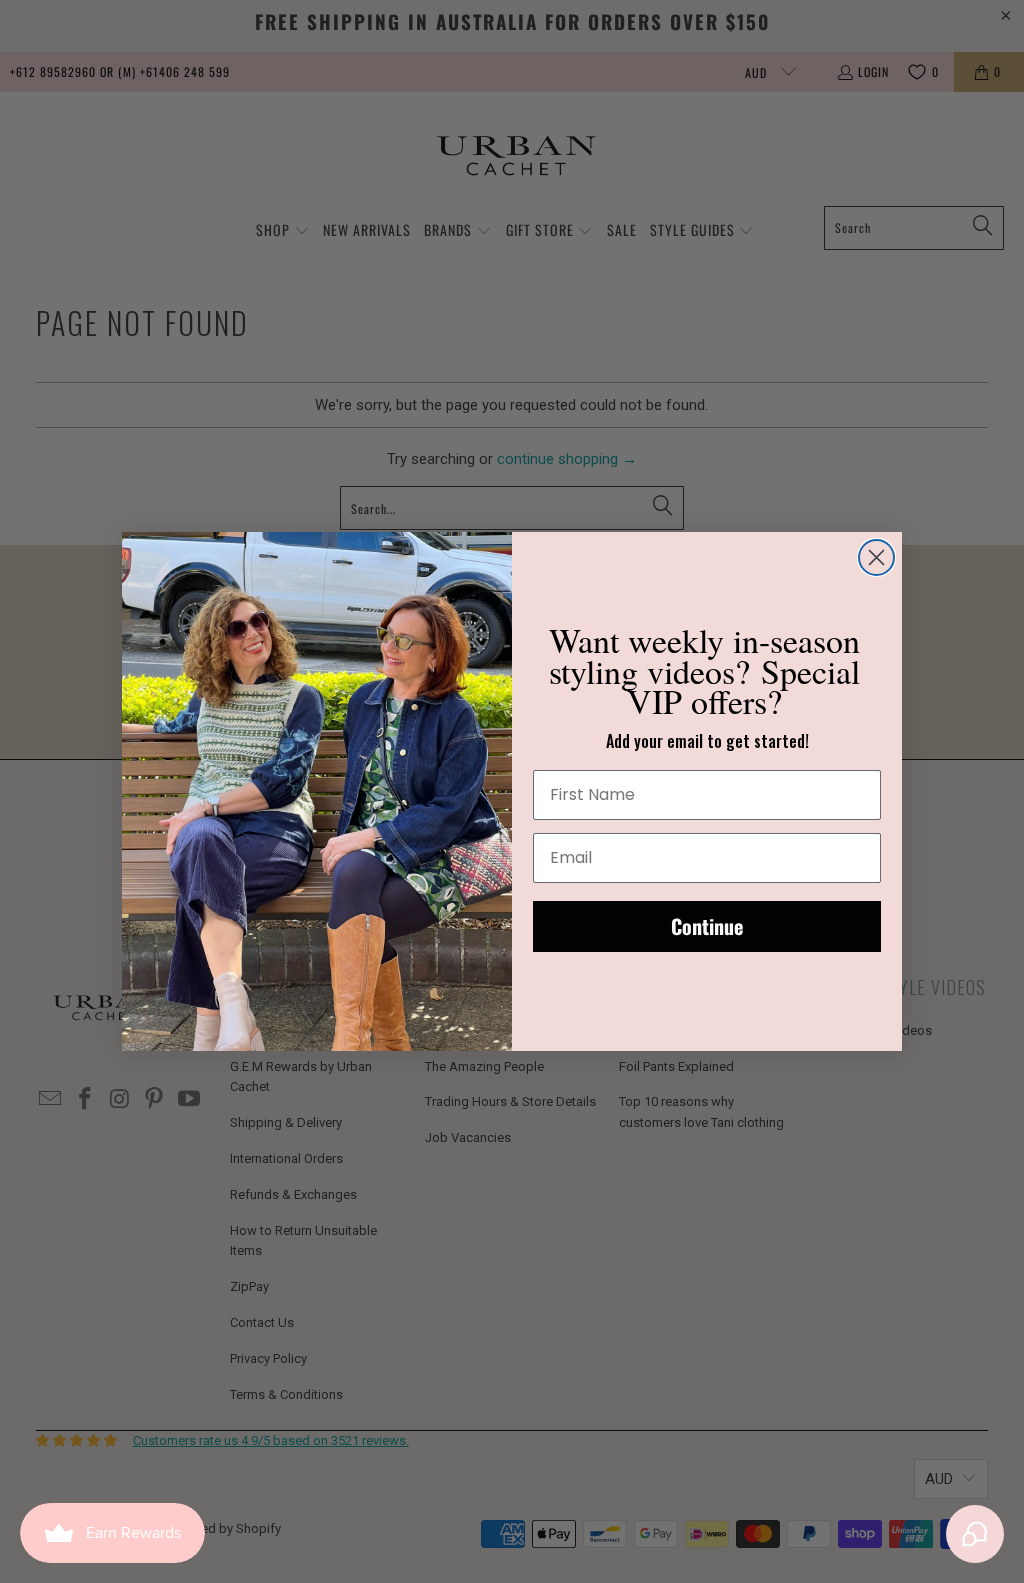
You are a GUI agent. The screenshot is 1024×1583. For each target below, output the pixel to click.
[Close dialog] (876, 557)
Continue (707, 926)
